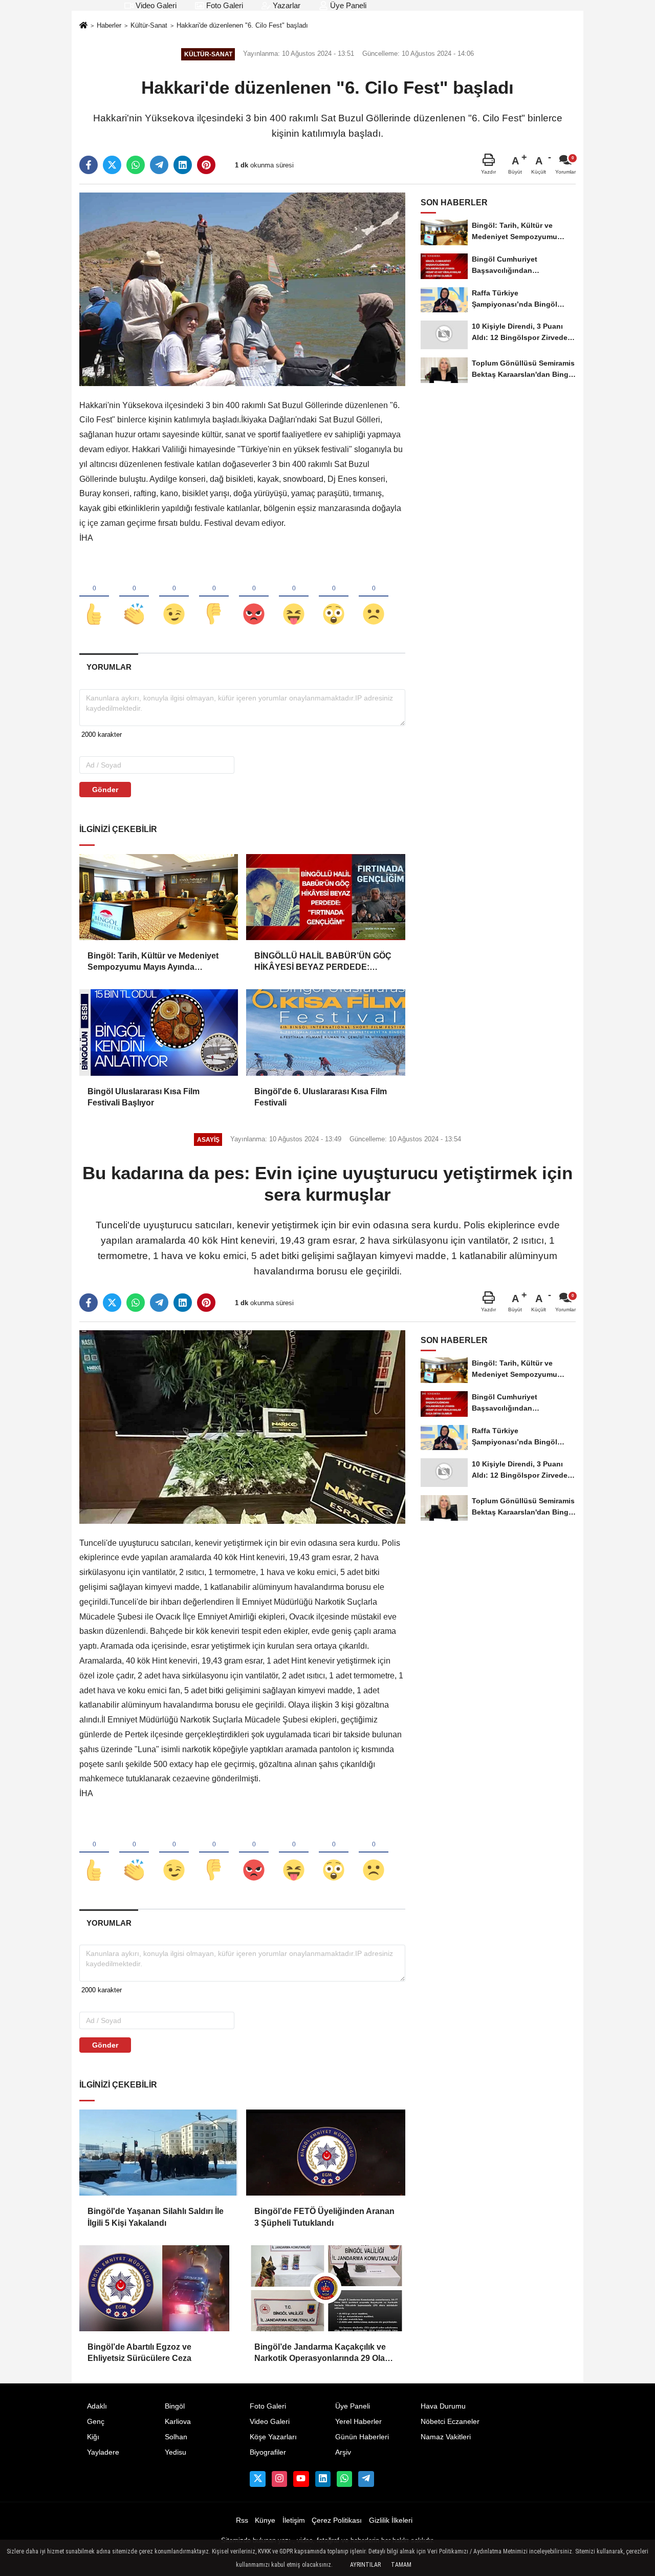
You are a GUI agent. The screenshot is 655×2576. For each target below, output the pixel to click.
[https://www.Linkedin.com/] (323, 2479)
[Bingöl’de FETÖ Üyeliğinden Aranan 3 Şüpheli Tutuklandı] (325, 2153)
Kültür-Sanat (149, 25)
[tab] (109, 667)
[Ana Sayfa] (83, 26)
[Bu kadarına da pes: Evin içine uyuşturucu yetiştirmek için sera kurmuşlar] (242, 1426)
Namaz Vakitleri (446, 2437)
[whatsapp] (136, 165)
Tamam (401, 2565)
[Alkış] (134, 597)
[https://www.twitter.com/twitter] (257, 2479)
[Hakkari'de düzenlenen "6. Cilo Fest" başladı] (242, 289)
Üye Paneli (347, 5)
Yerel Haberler (358, 2422)
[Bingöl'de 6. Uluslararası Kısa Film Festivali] (325, 1032)
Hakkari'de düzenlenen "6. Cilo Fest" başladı (242, 25)
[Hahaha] (294, 597)
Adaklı (97, 2406)
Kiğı (93, 2437)
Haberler (109, 25)
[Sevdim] (174, 597)
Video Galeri (155, 5)
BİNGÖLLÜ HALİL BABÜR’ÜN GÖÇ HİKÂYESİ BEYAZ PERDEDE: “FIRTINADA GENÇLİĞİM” (323, 962)
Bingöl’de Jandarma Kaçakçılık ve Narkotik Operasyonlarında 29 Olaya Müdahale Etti (324, 2354)
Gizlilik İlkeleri (391, 2520)
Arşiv (343, 2452)
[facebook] (89, 165)
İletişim (294, 2520)
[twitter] (112, 165)
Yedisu (176, 2452)
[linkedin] (183, 165)
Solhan (176, 2437)
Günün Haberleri (362, 2437)
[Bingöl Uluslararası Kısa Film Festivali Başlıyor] (159, 1032)
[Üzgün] (374, 597)
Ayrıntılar (365, 2565)
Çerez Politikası (337, 2520)
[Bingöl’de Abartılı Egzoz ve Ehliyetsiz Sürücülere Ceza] (159, 2288)
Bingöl (175, 2406)
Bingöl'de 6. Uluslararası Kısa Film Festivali (321, 1097)
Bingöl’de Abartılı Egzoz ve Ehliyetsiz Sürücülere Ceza (139, 2353)
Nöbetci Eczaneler (450, 2422)
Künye (265, 2520)
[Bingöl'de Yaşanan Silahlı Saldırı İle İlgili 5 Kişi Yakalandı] (159, 2153)
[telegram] (159, 165)
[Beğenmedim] (214, 597)
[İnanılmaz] (334, 597)
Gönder (105, 790)
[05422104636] (344, 2479)
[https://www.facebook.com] (301, 2479)
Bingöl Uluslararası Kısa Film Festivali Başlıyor (144, 1097)
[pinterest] (206, 165)
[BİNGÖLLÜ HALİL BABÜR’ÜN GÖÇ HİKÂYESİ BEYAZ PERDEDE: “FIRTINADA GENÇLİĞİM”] (325, 897)
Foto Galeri (224, 5)
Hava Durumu (443, 2406)
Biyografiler (268, 2452)
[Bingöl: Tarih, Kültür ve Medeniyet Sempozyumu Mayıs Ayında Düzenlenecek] (159, 897)
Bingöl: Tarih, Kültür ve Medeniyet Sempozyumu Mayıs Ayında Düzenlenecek (153, 962)
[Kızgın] (254, 597)
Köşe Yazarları (273, 2437)
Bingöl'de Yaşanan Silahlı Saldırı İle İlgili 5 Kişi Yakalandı (156, 2217)
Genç (96, 2422)
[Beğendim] (94, 597)
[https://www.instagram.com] (279, 2479)
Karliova (178, 2422)
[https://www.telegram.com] (366, 2479)
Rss (242, 2520)
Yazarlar (286, 5)
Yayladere (103, 2452)
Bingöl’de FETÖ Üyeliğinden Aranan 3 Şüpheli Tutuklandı (324, 2217)
